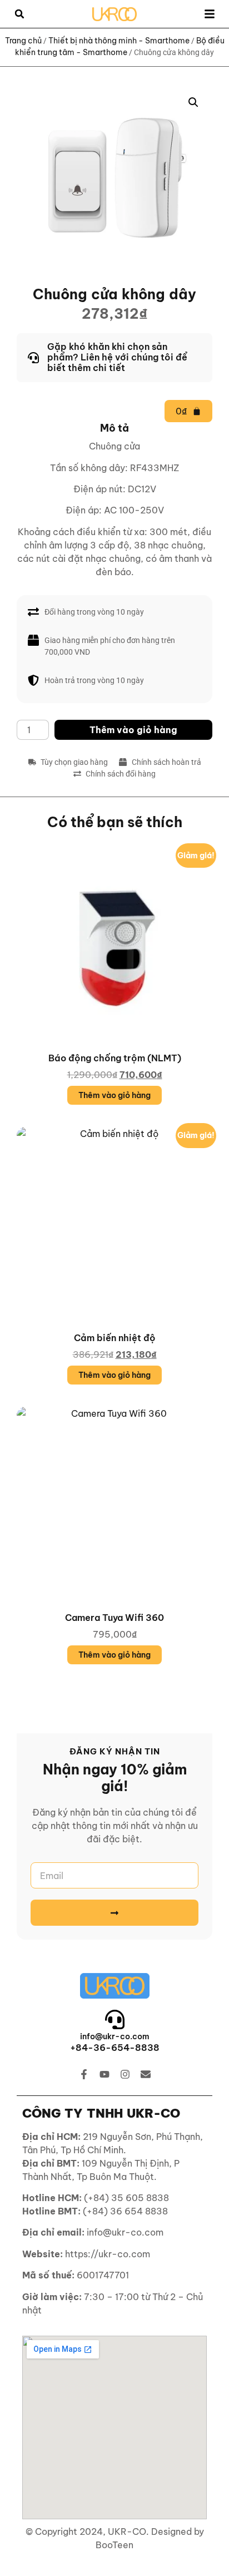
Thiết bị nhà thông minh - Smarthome (119, 41)
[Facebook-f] (84, 2074)
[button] (19, 14)
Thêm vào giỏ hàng (133, 730)
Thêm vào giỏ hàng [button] (114, 1095)
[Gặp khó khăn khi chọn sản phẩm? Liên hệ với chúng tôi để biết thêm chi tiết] (114, 358)
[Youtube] (104, 2074)
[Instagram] (125, 2074)
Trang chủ (23, 41)
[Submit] (114, 1913)
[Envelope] (146, 2074)
